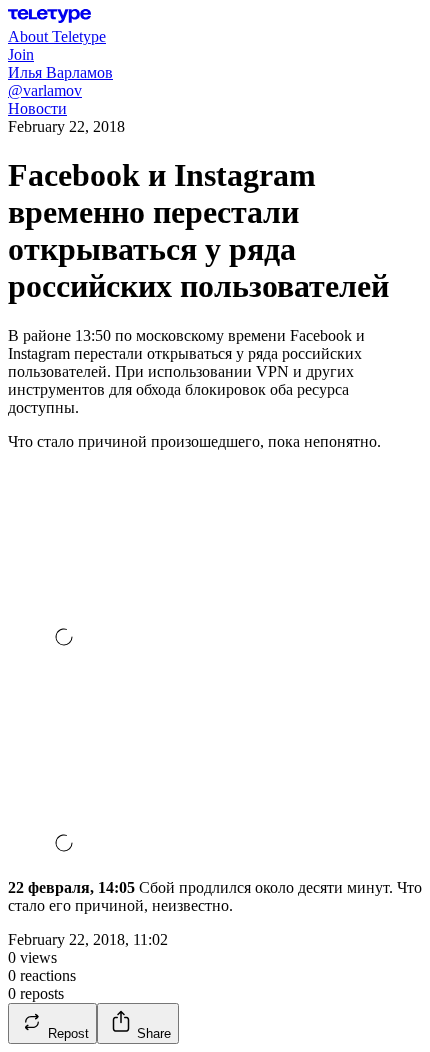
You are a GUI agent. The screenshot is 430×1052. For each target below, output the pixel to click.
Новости (37, 108)
